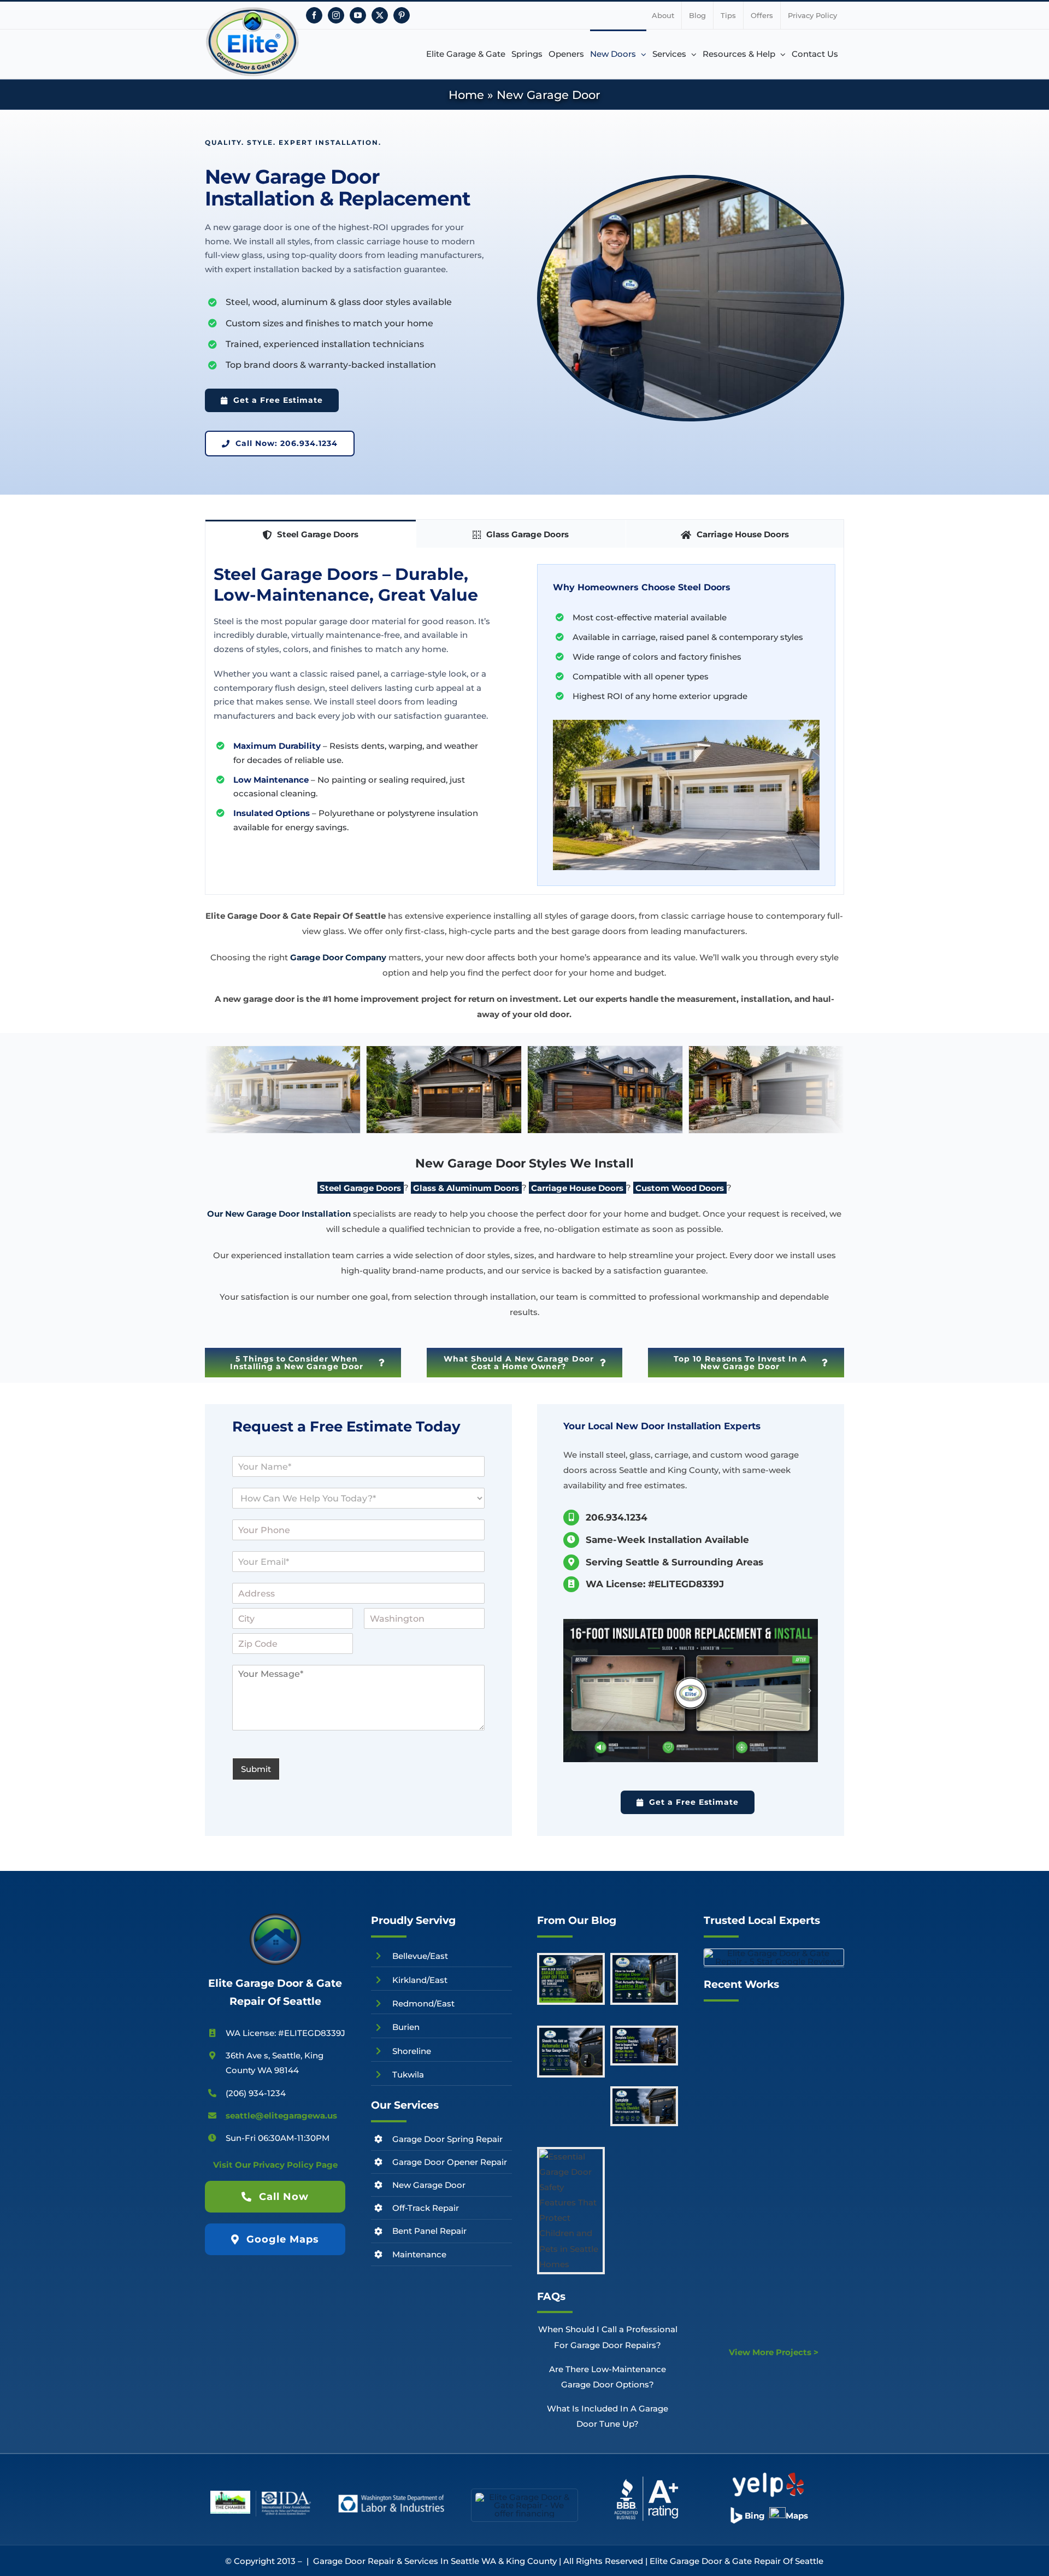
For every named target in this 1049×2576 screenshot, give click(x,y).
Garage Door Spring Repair (447, 2139)
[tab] (311, 534)
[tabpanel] (524, 721)
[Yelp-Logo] (768, 2475)
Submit (256, 1769)
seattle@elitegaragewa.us (281, 2116)
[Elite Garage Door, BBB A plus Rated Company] (646, 2478)
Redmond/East (423, 2003)
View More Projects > (774, 2352)
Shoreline (412, 2051)
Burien (406, 2027)
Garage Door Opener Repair (450, 2162)
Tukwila (408, 2075)
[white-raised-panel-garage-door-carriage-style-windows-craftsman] (283, 1128)
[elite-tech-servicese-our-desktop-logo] (275, 1916)
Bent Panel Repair (429, 2231)
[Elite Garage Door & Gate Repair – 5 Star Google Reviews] (774, 1953)
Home (466, 95)
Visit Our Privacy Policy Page (275, 2165)
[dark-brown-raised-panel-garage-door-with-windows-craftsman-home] (444, 1128)
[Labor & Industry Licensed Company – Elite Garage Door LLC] (391, 2497)
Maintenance (419, 2254)
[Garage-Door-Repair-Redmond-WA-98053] (691, 1691)
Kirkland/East (420, 1980)
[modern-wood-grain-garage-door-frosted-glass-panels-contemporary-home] (605, 1128)
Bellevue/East (420, 1956)
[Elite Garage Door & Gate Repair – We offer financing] (525, 2497)
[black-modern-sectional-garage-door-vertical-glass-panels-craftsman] (766, 1128)
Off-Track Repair (426, 2208)
